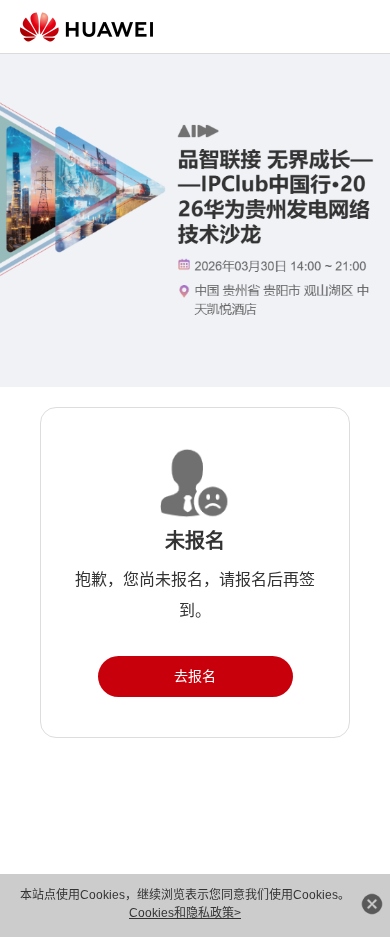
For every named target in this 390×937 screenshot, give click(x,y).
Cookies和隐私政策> (185, 913)
